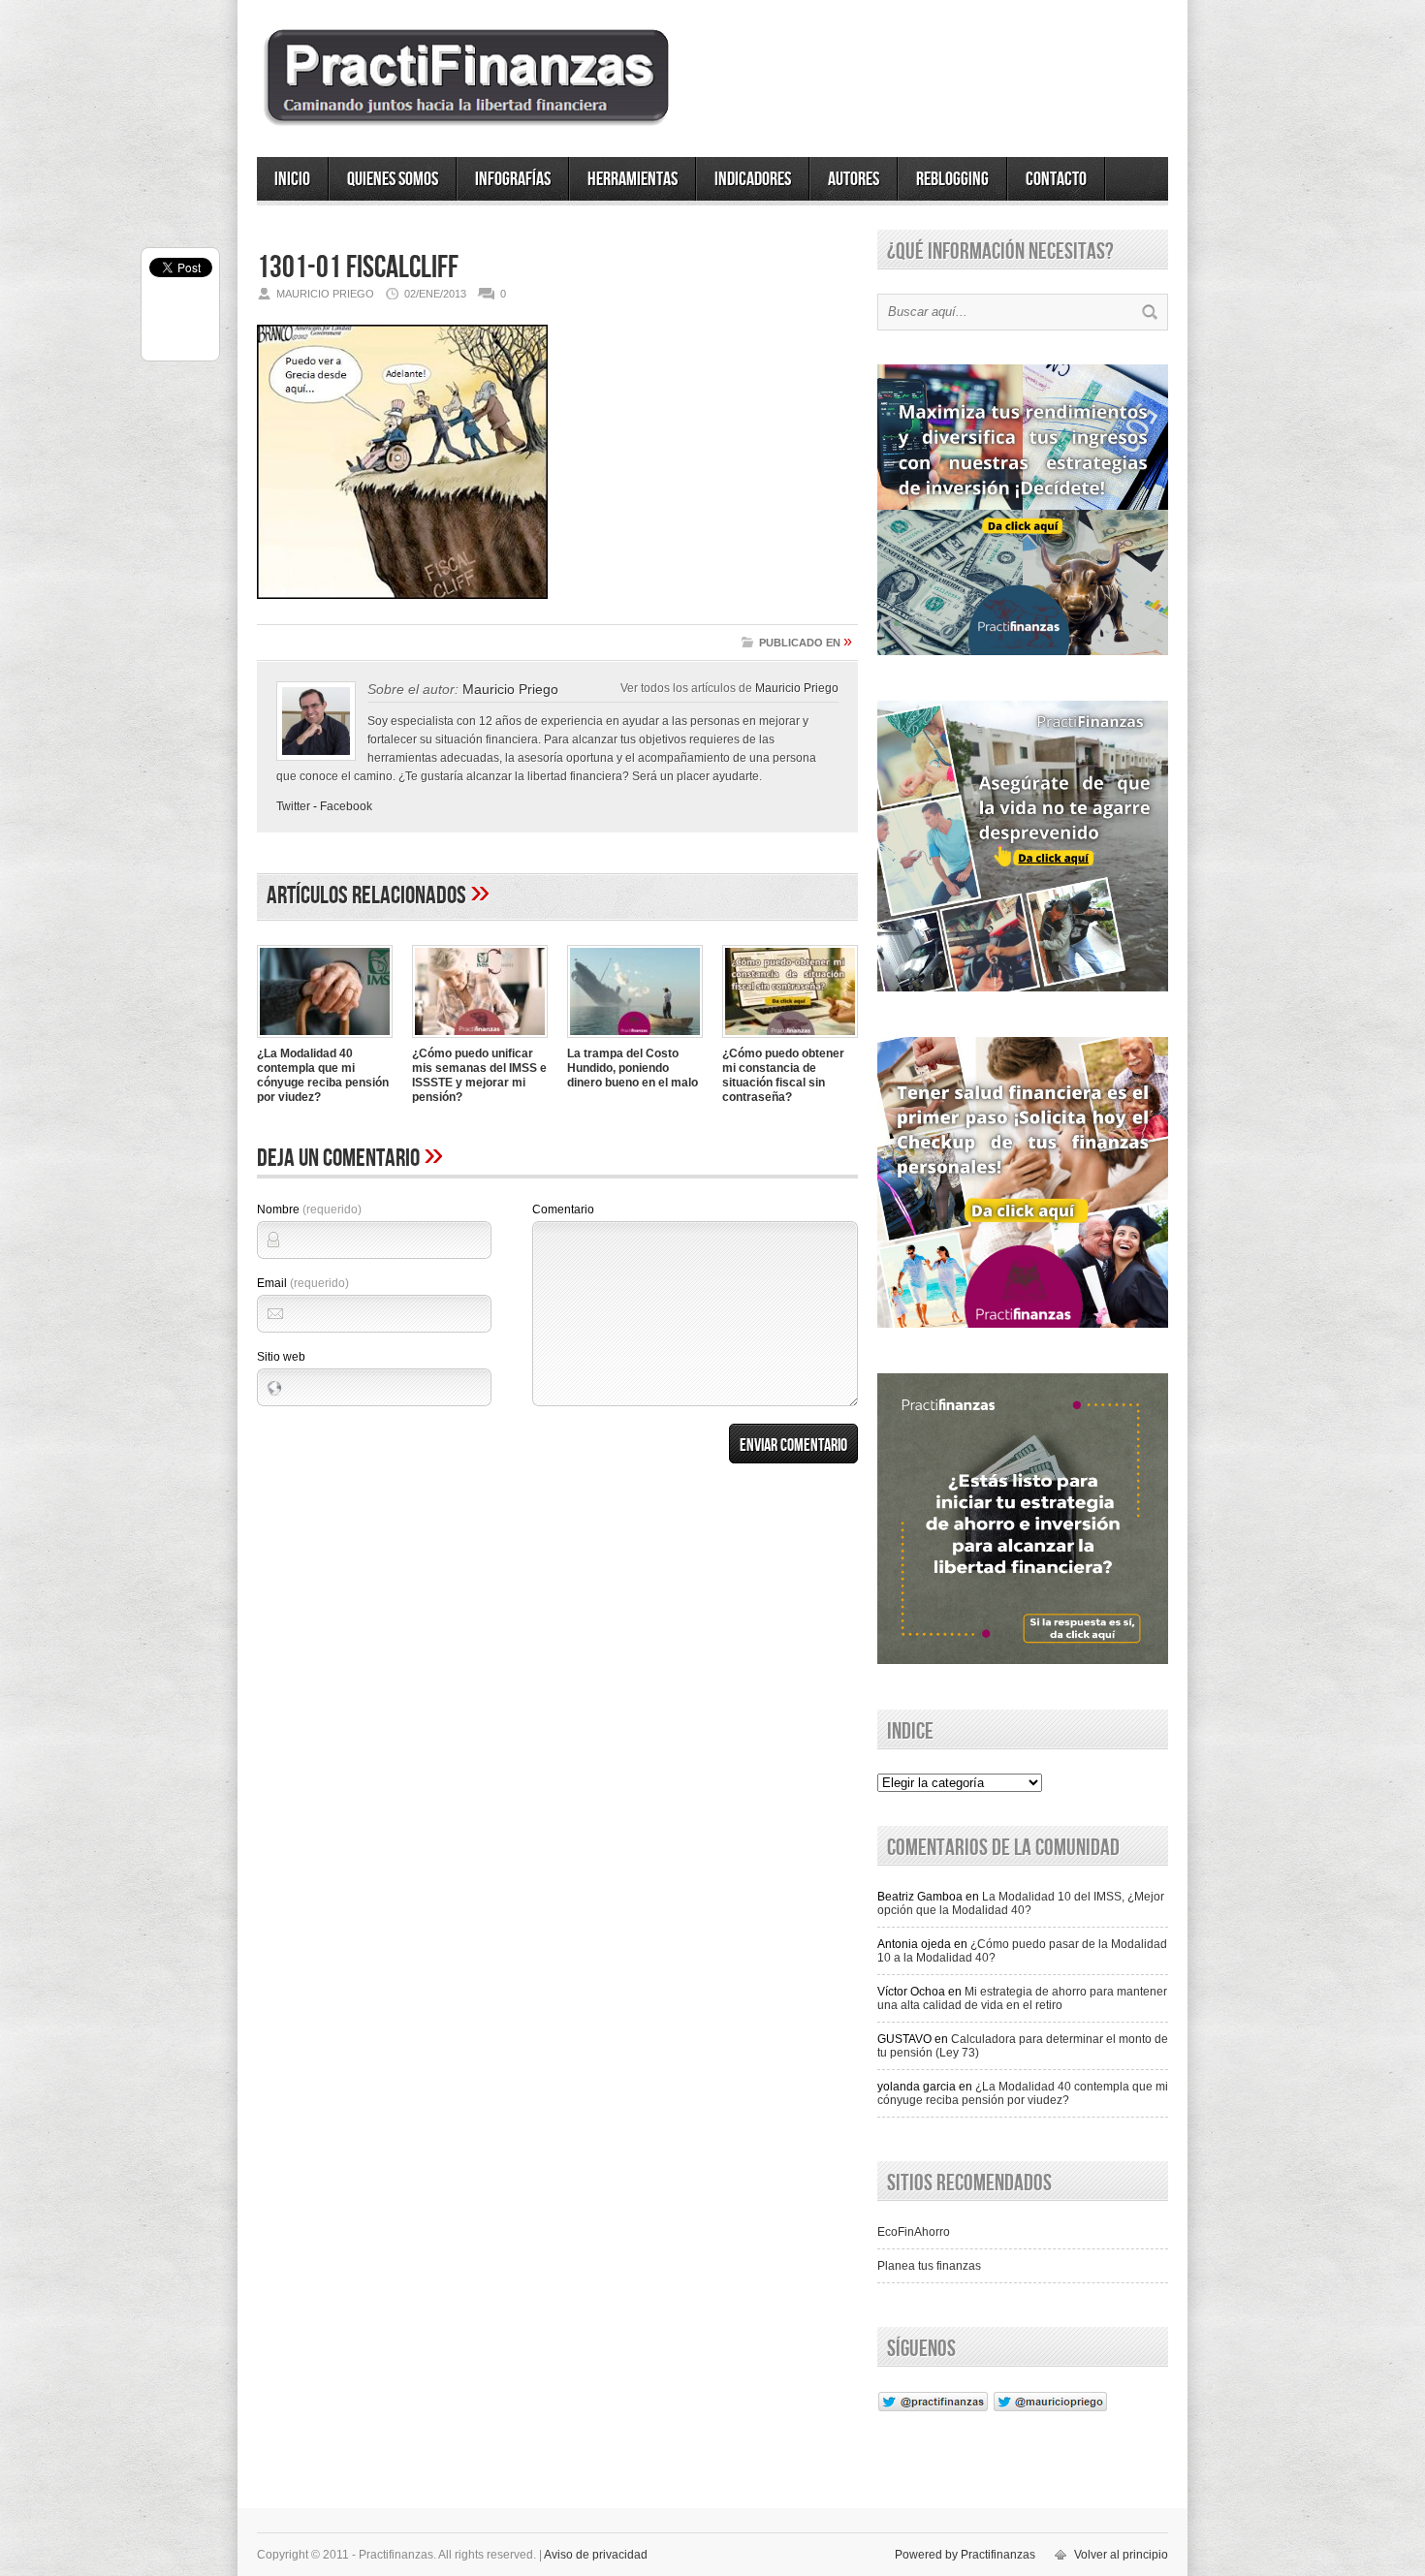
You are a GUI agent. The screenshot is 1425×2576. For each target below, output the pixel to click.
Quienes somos (393, 179)
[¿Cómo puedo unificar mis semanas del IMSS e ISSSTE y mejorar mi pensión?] (480, 1040)
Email (303, 1283)
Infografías (513, 179)
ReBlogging (952, 179)
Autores (854, 179)
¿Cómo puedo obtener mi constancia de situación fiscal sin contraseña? (783, 1075)
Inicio (292, 179)
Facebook (346, 806)
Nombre (309, 1209)
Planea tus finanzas (929, 2266)
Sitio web (281, 1357)
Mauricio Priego (797, 688)
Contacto (1056, 179)
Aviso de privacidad (596, 2555)
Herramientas (633, 179)
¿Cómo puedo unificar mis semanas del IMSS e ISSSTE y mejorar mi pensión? (479, 1075)
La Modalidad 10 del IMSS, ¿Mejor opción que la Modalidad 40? (1021, 1903)
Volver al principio (1121, 2555)
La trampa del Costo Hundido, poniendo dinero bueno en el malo (633, 1068)
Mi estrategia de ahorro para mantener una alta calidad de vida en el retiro (1022, 1998)
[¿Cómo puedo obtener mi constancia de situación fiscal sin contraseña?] (790, 1040)
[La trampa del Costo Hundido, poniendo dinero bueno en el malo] (635, 1040)
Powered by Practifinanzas (965, 2555)
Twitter (293, 806)
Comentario (563, 1209)
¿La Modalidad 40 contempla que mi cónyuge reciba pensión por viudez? (323, 1075)
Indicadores (753, 179)
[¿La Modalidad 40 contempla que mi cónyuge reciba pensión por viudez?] (325, 1040)
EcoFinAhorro (914, 2232)
